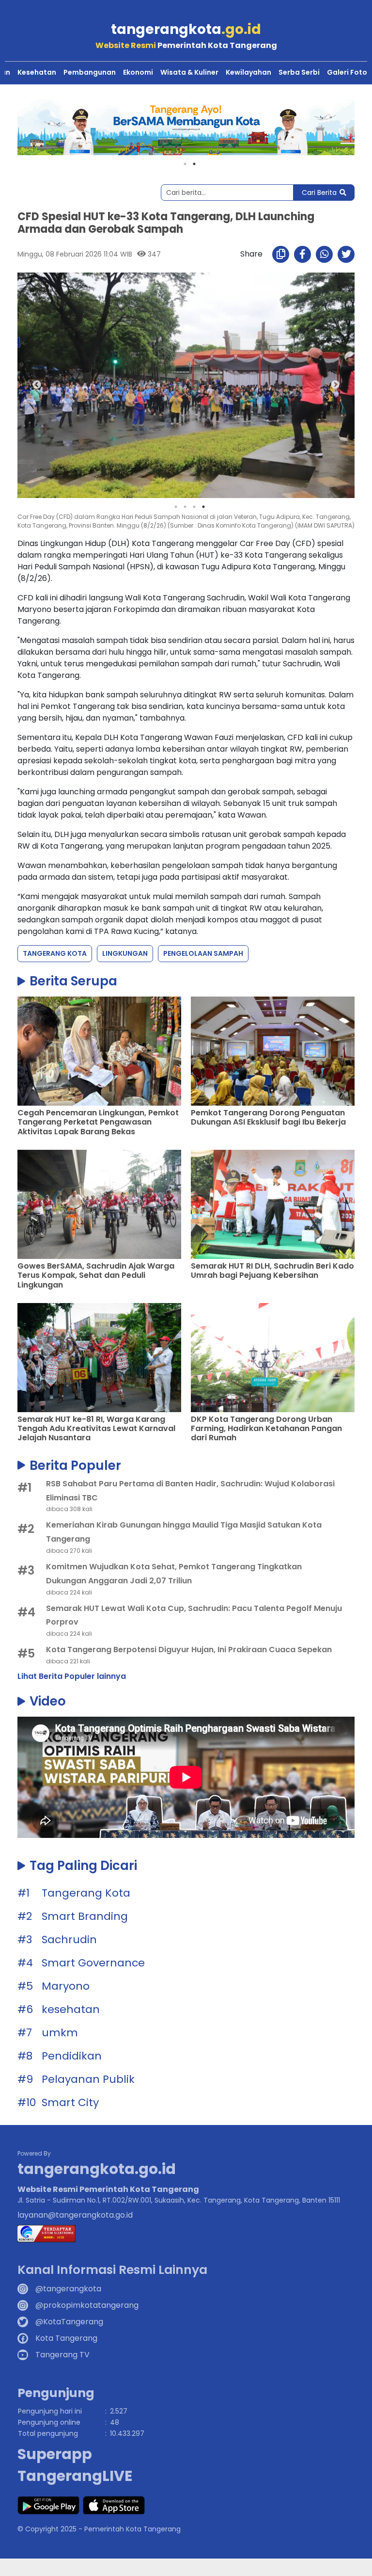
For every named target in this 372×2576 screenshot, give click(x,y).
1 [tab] (185, 164)
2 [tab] (194, 164)
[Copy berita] (281, 254)
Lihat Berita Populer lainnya (72, 1676)
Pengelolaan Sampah (203, 953)
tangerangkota (186, 29)
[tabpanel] (186, 127)
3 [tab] (194, 507)
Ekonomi (138, 72)
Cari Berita (319, 193)
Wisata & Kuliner (189, 72)
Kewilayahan (248, 72)
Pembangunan (90, 72)
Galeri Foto (347, 72)
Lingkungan (125, 953)
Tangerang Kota (55, 953)
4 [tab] (203, 507)
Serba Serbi (299, 72)
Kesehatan (37, 72)
